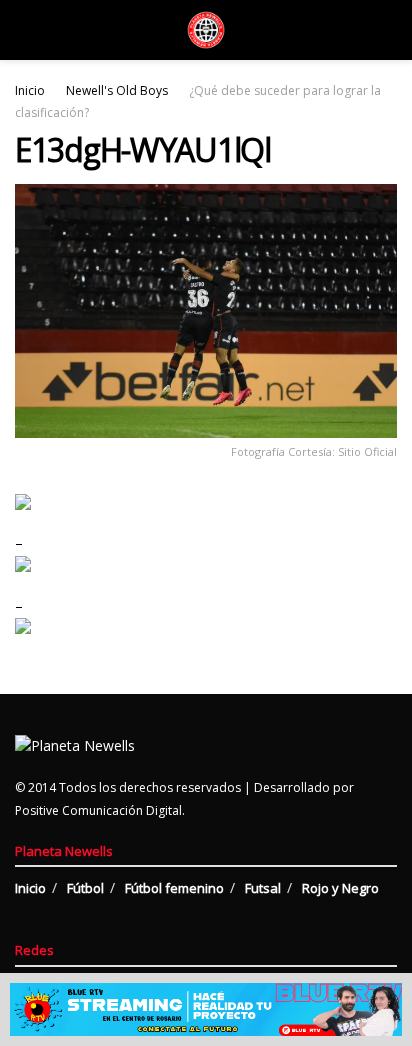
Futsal (263, 888)
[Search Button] (388, 30)
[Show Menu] (23, 30)
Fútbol (85, 888)
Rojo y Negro (340, 888)
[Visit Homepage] (206, 30)
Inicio (30, 90)
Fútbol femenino (174, 888)
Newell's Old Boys (117, 90)
